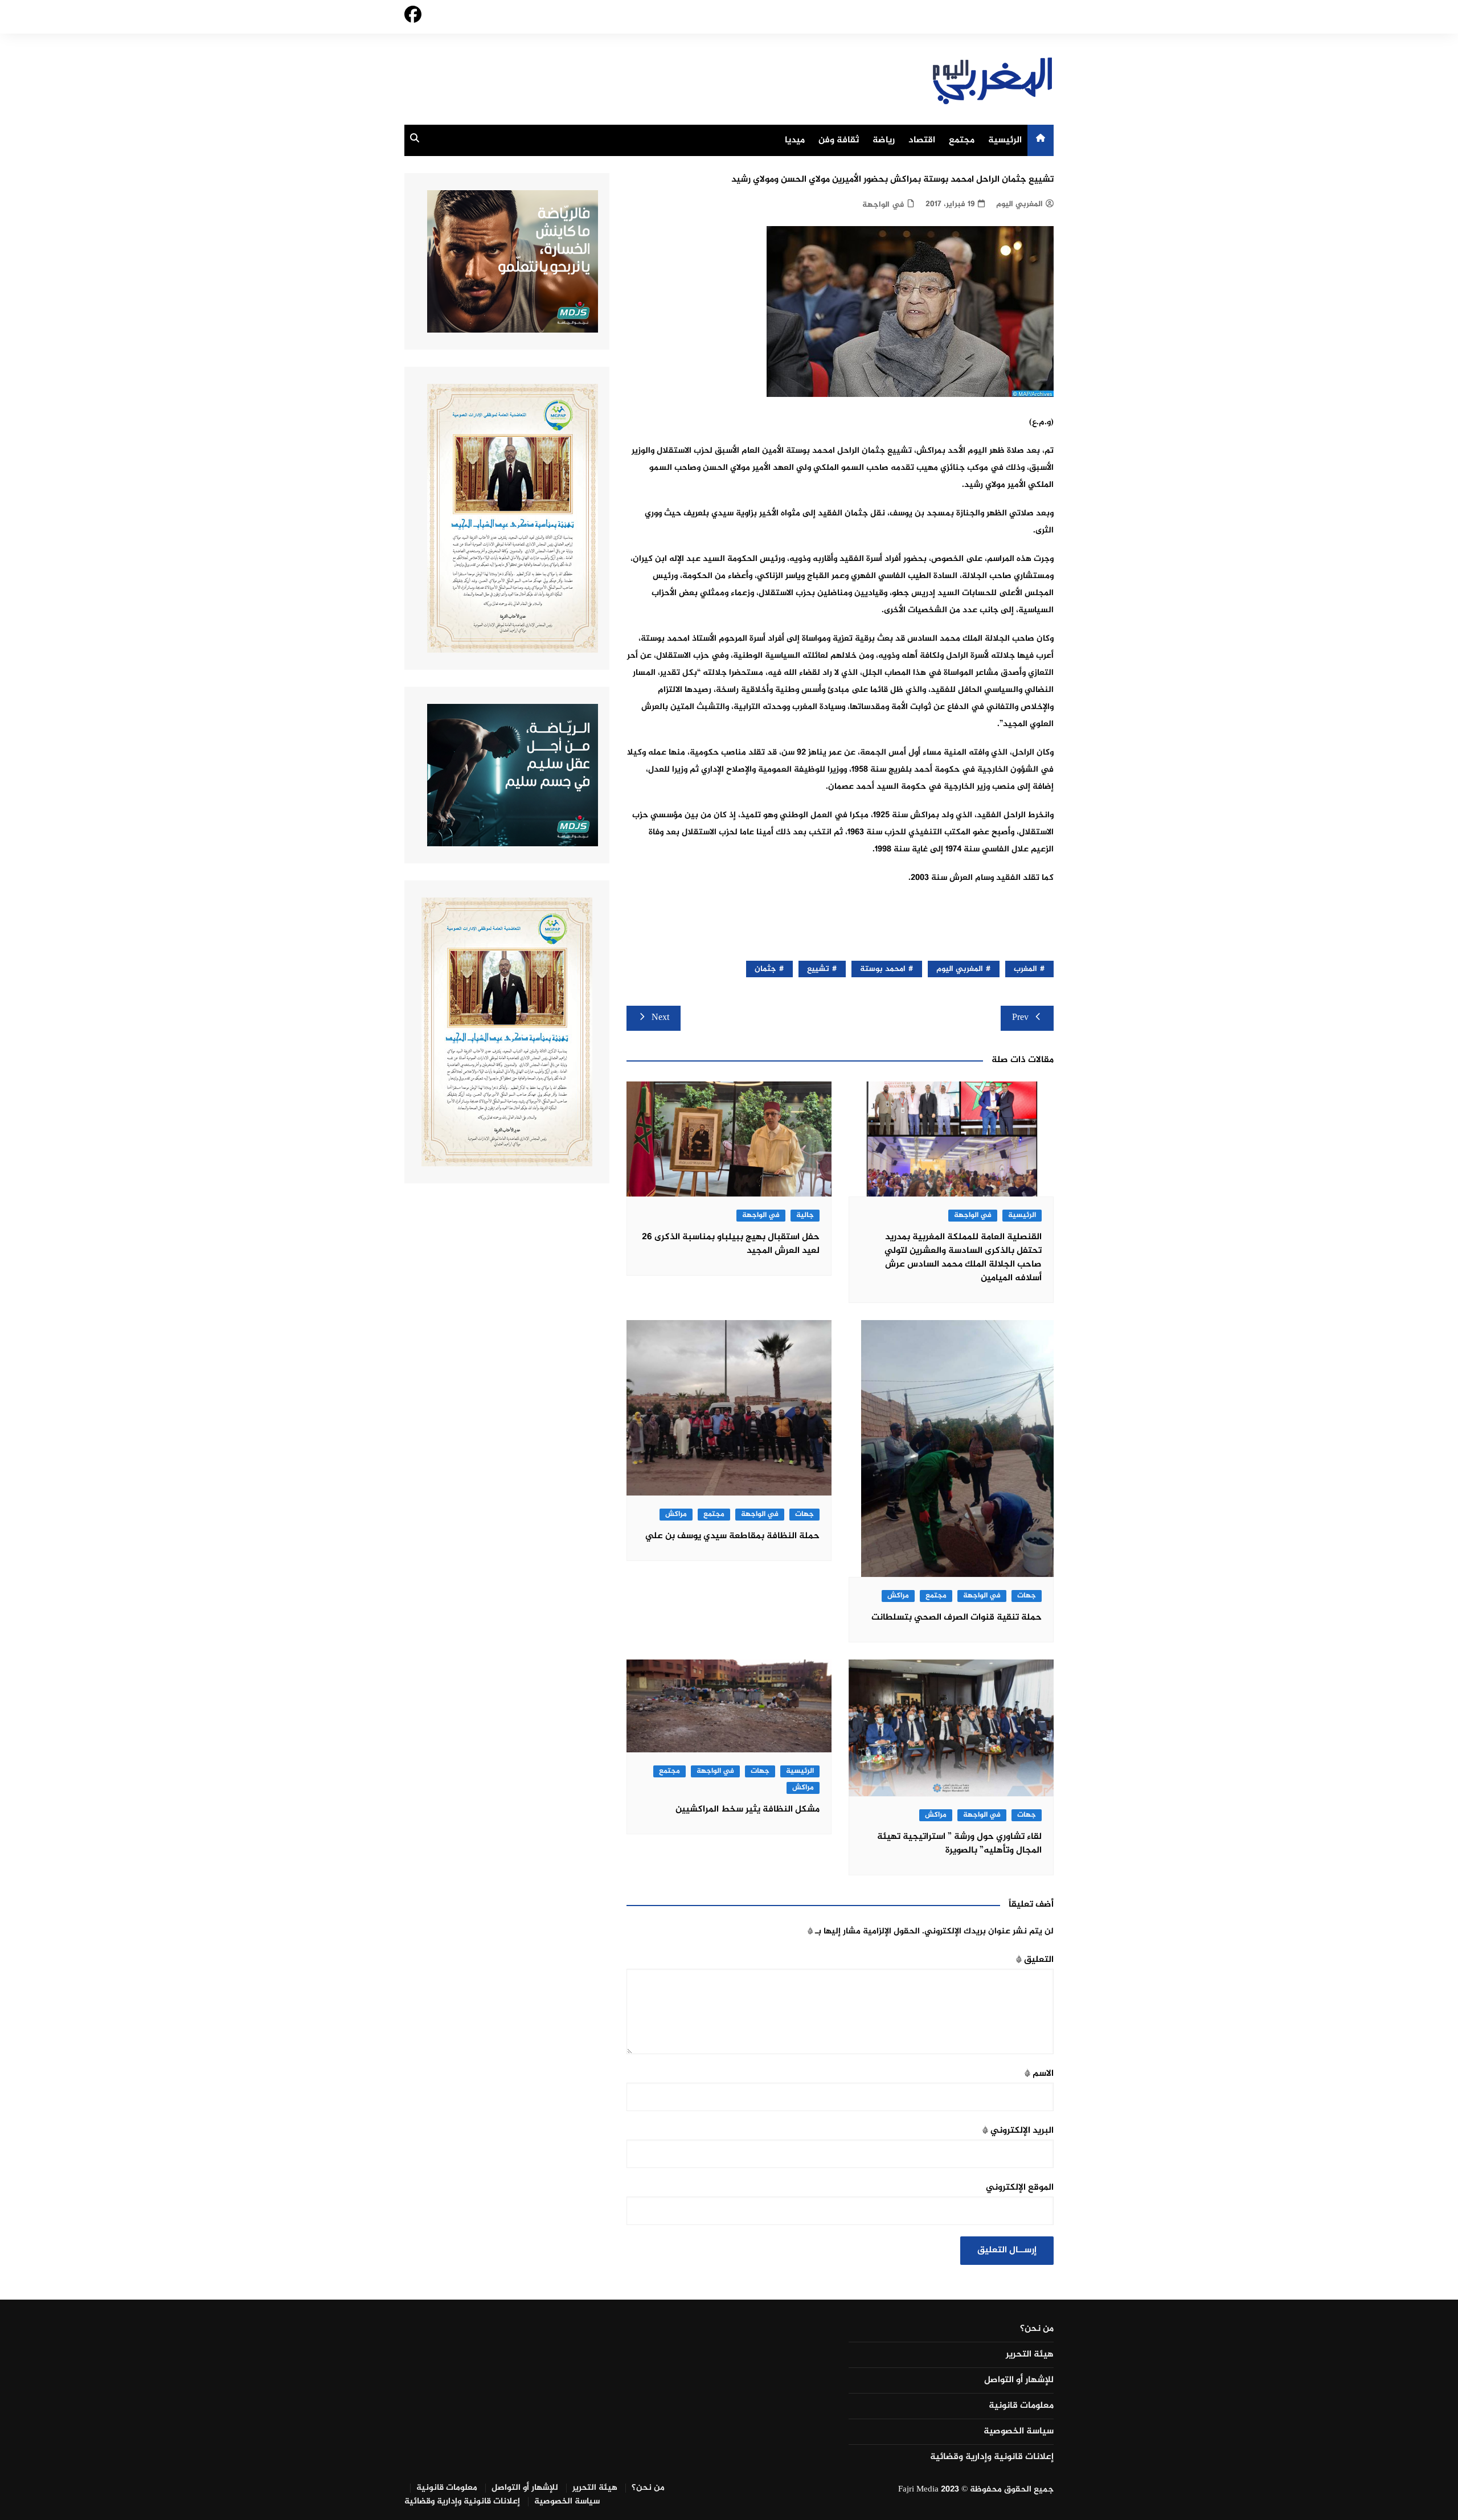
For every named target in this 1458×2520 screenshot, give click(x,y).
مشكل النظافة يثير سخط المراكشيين (748, 1810)
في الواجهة (883, 205)
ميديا (795, 140)
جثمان (765, 969)
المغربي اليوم (1019, 204)
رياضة (884, 140)
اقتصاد (922, 140)
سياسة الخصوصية (1019, 2432)
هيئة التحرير (1030, 2355)
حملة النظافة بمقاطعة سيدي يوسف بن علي (732, 1536)
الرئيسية (1005, 140)
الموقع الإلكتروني (1020, 2188)
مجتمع (962, 140)
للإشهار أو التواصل (1019, 2380)
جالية (805, 1216)
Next (660, 1018)
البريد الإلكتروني (1018, 2131)
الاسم (1039, 2074)
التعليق (1035, 1960)
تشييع (818, 969)
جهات (1027, 1596)
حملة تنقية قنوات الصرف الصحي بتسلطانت (957, 1618)
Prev (1020, 1018)
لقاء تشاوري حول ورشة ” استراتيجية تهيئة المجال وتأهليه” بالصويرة (959, 1844)
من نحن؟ (1037, 2329)
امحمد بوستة (883, 969)
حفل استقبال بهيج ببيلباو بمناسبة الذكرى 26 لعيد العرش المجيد (731, 1244)
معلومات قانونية (1021, 2406)
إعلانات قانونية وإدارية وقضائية (992, 2457)
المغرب (1025, 969)
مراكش (898, 1596)
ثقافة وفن (839, 140)
